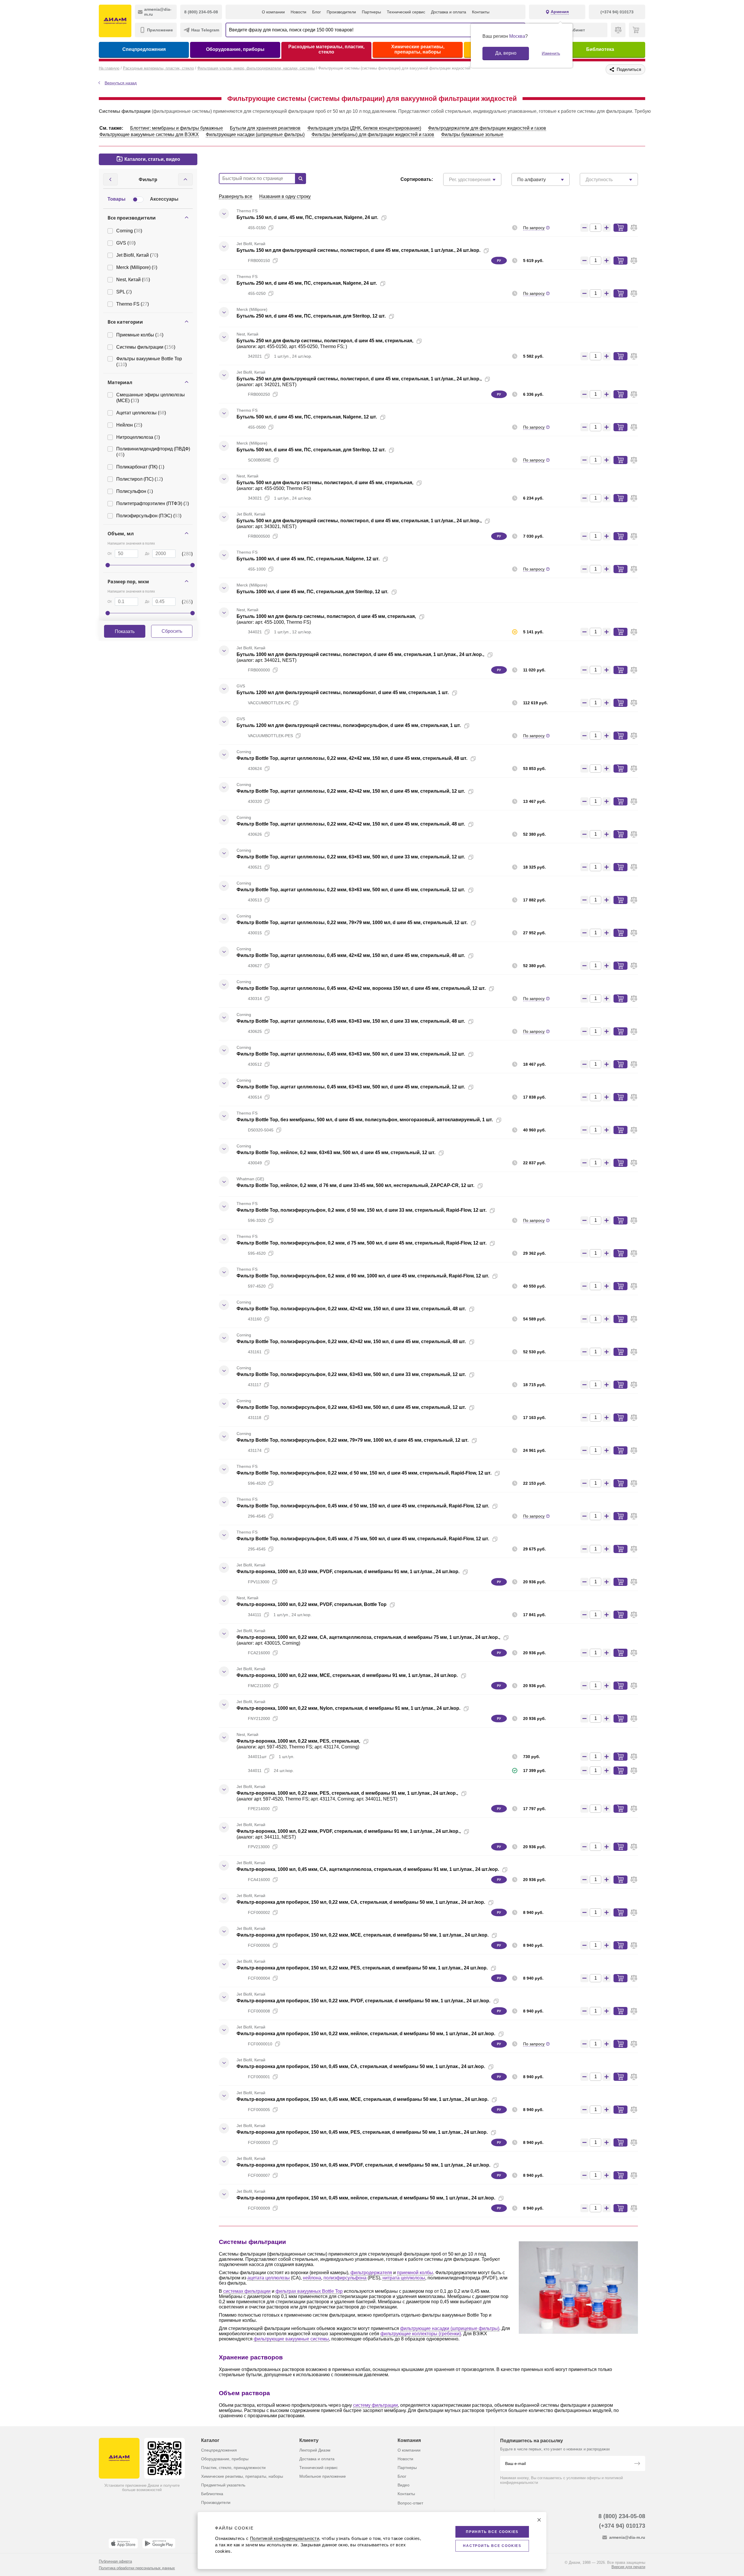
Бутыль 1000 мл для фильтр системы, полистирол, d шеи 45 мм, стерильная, (326, 616)
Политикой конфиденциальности (285, 2538)
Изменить (551, 53)
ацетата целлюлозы (269, 2278)
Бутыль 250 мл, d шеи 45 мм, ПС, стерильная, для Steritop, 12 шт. (311, 316)
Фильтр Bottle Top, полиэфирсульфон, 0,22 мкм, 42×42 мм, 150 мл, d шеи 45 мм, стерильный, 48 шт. (351, 1342)
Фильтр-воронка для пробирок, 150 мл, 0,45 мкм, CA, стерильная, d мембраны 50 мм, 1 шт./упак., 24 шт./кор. (361, 2066)
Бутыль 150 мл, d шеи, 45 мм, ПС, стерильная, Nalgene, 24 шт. (307, 217)
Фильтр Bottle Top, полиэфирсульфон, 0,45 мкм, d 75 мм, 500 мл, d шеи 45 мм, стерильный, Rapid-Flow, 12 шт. (363, 1539)
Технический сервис (406, 12)
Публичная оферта (115, 2561)
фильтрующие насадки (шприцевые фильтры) (450, 2328)
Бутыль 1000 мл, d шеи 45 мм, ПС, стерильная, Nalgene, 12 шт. (308, 559)
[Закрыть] (539, 2520)
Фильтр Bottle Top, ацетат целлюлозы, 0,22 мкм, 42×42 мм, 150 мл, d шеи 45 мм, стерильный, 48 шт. (351, 824)
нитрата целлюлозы (404, 2278)
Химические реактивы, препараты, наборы (418, 49)
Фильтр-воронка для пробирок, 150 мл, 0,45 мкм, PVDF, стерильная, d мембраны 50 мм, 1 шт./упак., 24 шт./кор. (363, 2165)
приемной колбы (415, 2273)
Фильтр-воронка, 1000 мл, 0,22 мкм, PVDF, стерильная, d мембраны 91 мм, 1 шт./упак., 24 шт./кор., (349, 1831)
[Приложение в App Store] (123, 2543)
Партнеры (371, 12)
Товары (117, 199)
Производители (341, 12)
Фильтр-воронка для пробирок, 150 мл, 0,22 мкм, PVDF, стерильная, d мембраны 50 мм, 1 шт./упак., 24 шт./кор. (363, 2001)
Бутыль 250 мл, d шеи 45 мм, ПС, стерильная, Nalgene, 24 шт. (307, 283)
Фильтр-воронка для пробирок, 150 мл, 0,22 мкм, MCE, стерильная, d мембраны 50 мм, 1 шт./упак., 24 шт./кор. (363, 1935)
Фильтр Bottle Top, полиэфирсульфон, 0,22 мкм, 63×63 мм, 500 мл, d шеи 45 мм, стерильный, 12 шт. (351, 1407)
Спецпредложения (144, 49)
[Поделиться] (393, 218)
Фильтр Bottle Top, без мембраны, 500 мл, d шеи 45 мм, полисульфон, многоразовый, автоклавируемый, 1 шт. (365, 1120)
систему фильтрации (375, 2405)
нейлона (312, 2278)
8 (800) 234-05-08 (622, 2516)
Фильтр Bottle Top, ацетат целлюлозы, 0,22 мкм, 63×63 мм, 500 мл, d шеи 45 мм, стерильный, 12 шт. (351, 890)
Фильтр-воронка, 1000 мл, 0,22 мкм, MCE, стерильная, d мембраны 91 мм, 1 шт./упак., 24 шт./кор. (347, 1675)
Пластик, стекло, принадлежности (233, 2468)
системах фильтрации (247, 2291)
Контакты (481, 12)
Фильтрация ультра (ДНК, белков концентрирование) (364, 128)
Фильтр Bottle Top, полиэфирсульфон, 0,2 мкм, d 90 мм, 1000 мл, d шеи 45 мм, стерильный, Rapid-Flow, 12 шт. (363, 1276)
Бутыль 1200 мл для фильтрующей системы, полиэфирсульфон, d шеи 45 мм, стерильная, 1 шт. (349, 725)
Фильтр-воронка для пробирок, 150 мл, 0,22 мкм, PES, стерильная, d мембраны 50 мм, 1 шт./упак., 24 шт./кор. (362, 1968)
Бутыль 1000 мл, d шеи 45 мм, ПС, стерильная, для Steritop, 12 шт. (312, 592)
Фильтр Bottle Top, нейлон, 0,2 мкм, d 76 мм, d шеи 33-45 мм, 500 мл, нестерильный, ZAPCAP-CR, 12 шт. (355, 1185)
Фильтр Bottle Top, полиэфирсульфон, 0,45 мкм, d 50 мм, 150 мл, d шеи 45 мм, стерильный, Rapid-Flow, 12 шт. (363, 1506)
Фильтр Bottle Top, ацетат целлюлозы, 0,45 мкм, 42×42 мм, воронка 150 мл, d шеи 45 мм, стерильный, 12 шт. (361, 988)
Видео (404, 2485)
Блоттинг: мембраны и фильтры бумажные (177, 128)
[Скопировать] (384, 218)
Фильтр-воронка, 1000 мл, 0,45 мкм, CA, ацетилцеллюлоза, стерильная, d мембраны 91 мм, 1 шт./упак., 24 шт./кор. (368, 1869)
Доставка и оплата (449, 12)
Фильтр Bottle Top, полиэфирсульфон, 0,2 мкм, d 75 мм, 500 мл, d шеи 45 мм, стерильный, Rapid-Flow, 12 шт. (362, 1243)
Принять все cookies (492, 2532)
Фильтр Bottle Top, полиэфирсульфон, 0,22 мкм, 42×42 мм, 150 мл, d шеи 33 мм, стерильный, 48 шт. (351, 1309)
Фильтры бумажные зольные (472, 134)
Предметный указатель (223, 2485)
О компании (273, 12)
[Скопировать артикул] (271, 228)
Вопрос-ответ (410, 2503)
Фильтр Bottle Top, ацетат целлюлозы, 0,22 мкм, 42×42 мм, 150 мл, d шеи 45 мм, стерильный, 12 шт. (351, 791)
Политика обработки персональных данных (137, 2568)
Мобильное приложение (323, 2476)
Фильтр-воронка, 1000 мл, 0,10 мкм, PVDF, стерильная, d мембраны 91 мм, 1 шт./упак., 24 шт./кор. (348, 1572)
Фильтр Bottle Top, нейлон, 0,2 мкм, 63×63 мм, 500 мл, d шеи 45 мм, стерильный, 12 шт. (336, 1152)
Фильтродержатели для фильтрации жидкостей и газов (487, 128)
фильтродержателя (371, 2273)
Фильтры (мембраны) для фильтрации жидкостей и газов (373, 134)
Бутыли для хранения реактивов (265, 128)
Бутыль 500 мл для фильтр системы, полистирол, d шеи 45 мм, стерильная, (325, 483)
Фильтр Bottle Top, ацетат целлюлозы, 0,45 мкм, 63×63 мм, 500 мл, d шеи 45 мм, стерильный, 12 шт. (351, 1087)
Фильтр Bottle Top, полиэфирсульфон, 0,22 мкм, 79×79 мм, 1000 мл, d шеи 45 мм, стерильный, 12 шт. (353, 1440)
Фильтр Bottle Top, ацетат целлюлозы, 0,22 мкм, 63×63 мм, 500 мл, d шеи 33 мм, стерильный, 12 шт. (351, 857)
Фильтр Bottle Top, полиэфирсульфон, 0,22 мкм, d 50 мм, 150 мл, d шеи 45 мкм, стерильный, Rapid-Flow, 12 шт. (364, 1473)
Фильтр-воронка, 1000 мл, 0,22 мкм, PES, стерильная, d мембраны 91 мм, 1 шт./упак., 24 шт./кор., (347, 1793)
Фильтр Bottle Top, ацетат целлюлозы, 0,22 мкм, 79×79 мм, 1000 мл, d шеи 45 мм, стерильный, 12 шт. (352, 922)
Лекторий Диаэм (315, 2450)
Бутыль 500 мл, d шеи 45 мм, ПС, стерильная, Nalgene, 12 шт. (307, 417)
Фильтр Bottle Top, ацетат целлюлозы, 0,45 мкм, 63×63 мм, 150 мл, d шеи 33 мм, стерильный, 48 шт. (351, 1021)
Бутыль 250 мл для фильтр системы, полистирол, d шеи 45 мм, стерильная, (325, 341)
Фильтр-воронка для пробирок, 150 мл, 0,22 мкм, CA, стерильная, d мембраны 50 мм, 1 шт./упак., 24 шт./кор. (361, 1902)
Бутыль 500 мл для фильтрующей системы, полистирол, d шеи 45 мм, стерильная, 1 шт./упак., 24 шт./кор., (359, 521)
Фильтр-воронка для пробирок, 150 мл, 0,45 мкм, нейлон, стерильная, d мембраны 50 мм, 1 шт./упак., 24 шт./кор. (366, 2198)
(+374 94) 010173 (622, 2526)
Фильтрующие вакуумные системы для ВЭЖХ (149, 134)
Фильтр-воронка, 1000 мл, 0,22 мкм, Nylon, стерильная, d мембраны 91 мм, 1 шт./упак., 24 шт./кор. (348, 1708)
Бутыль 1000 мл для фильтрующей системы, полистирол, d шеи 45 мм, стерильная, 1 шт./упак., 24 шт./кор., (360, 654)
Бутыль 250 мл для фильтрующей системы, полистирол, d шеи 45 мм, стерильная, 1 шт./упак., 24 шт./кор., (359, 379)
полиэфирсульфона (345, 2278)
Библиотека (600, 49)
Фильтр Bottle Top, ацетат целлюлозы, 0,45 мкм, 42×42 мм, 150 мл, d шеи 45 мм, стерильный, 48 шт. (351, 955)
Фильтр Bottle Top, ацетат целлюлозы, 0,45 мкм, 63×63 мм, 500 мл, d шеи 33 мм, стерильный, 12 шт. (351, 1054)
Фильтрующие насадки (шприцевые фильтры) (255, 134)
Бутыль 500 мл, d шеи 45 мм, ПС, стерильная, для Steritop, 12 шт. (311, 450)
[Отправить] (637, 2464)
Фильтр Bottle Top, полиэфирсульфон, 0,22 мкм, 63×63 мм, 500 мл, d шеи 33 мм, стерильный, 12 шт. (351, 1374)
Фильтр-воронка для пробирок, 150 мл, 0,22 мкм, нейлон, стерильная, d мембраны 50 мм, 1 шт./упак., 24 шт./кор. (366, 2034)
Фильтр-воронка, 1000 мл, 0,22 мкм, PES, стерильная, (298, 1741)
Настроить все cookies (492, 2546)
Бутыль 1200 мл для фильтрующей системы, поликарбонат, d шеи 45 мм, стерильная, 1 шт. (343, 692)
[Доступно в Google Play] (159, 2543)
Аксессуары (164, 199)
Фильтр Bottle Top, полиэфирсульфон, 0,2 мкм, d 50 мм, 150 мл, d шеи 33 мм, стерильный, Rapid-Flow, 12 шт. (362, 1210)
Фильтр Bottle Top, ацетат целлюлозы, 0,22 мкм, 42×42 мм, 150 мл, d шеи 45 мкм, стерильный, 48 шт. (352, 758)
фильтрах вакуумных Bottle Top (309, 2291)
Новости (298, 12)
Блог (316, 12)
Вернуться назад (121, 83)
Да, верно (506, 53)
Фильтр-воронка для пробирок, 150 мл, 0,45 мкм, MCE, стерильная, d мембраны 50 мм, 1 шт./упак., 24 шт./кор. (363, 2099)
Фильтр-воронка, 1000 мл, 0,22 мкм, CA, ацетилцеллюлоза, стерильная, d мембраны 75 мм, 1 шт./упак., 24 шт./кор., (368, 1637)
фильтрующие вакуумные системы (291, 2339)
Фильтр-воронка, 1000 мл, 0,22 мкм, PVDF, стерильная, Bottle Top (312, 1604)
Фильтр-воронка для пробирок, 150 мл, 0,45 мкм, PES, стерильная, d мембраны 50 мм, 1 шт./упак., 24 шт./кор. (362, 2132)
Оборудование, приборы (235, 49)
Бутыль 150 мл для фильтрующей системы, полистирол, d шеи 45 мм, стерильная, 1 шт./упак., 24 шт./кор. (358, 250)
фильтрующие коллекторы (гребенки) (421, 2334)
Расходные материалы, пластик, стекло (326, 49)
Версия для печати (628, 2567)
